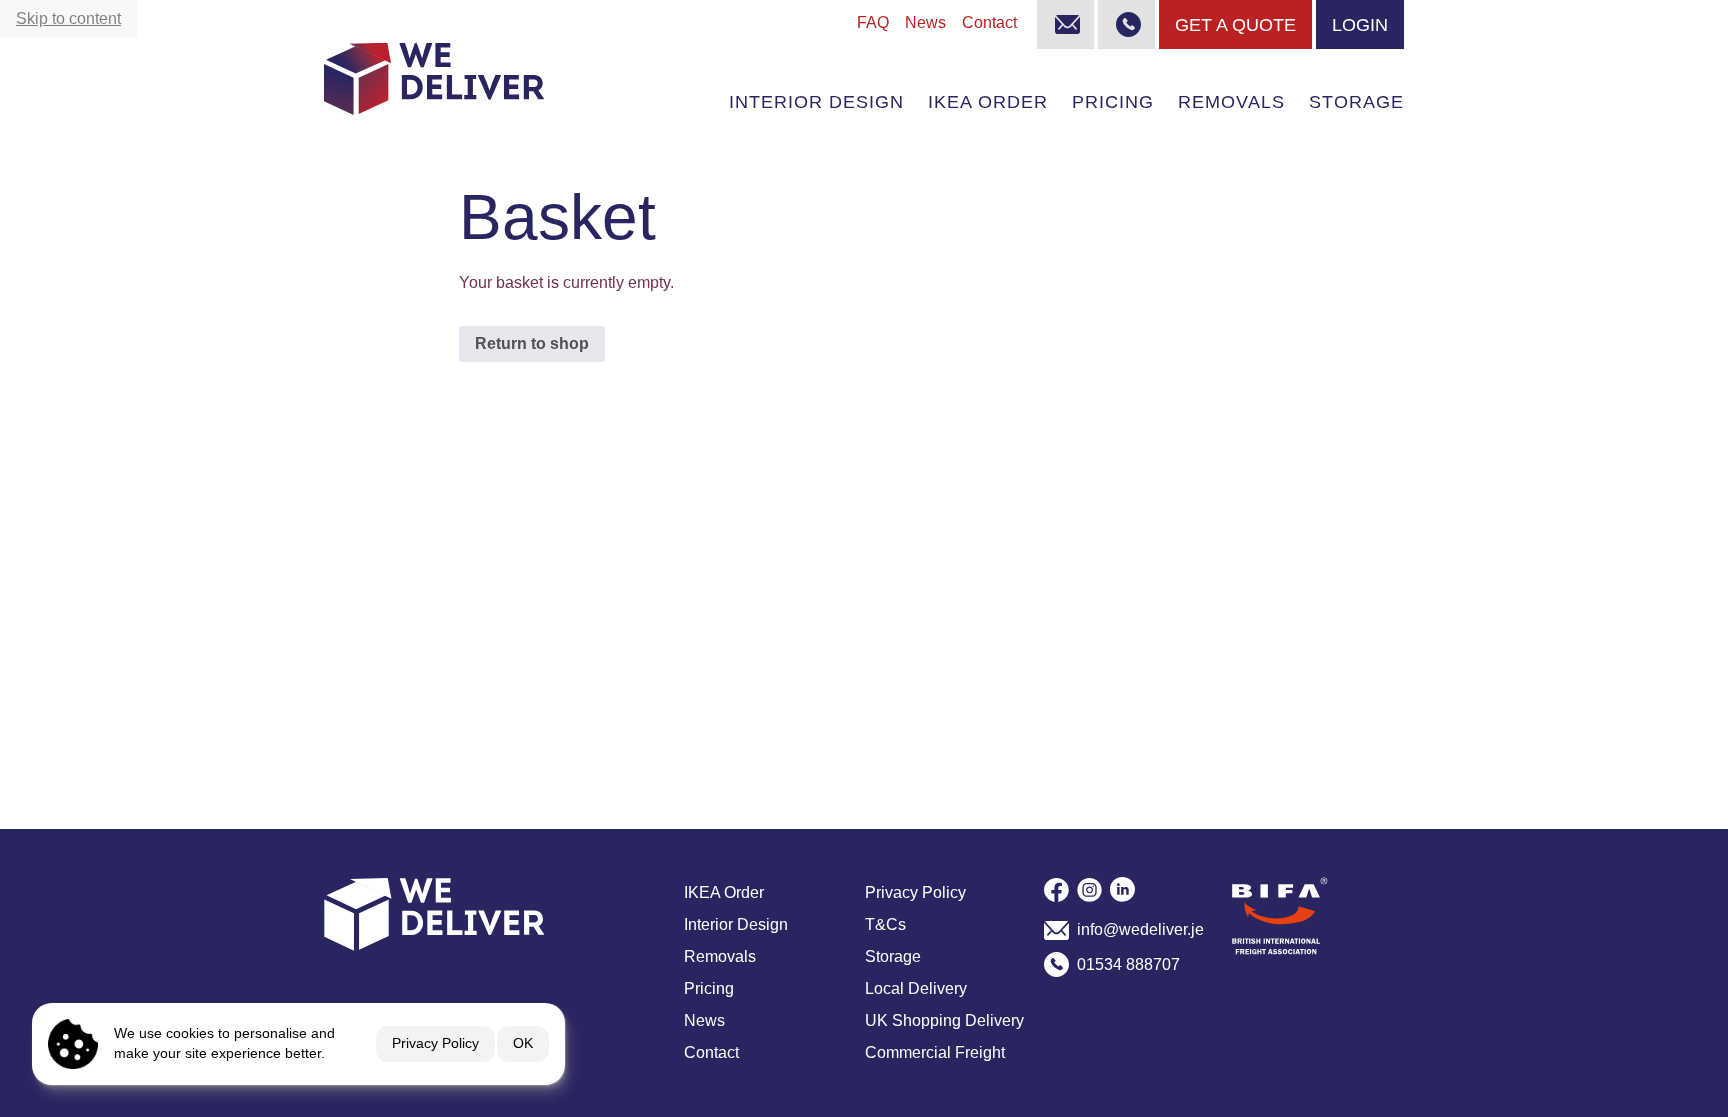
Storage (1356, 101)
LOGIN (1360, 24)
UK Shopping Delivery (944, 1020)
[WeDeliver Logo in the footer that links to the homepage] (496, 914)
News (925, 22)
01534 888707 (1128, 964)
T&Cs (885, 924)
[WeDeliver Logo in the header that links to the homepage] (434, 79)
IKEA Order (988, 101)
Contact (989, 22)
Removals (1231, 101)
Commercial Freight (935, 1052)
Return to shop (532, 343)
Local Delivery (916, 988)
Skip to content (68, 18)
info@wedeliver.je (1134, 929)
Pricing (1113, 101)
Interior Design (816, 101)
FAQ (873, 22)
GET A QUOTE (1235, 24)
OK (523, 1043)
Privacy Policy (435, 1043)
